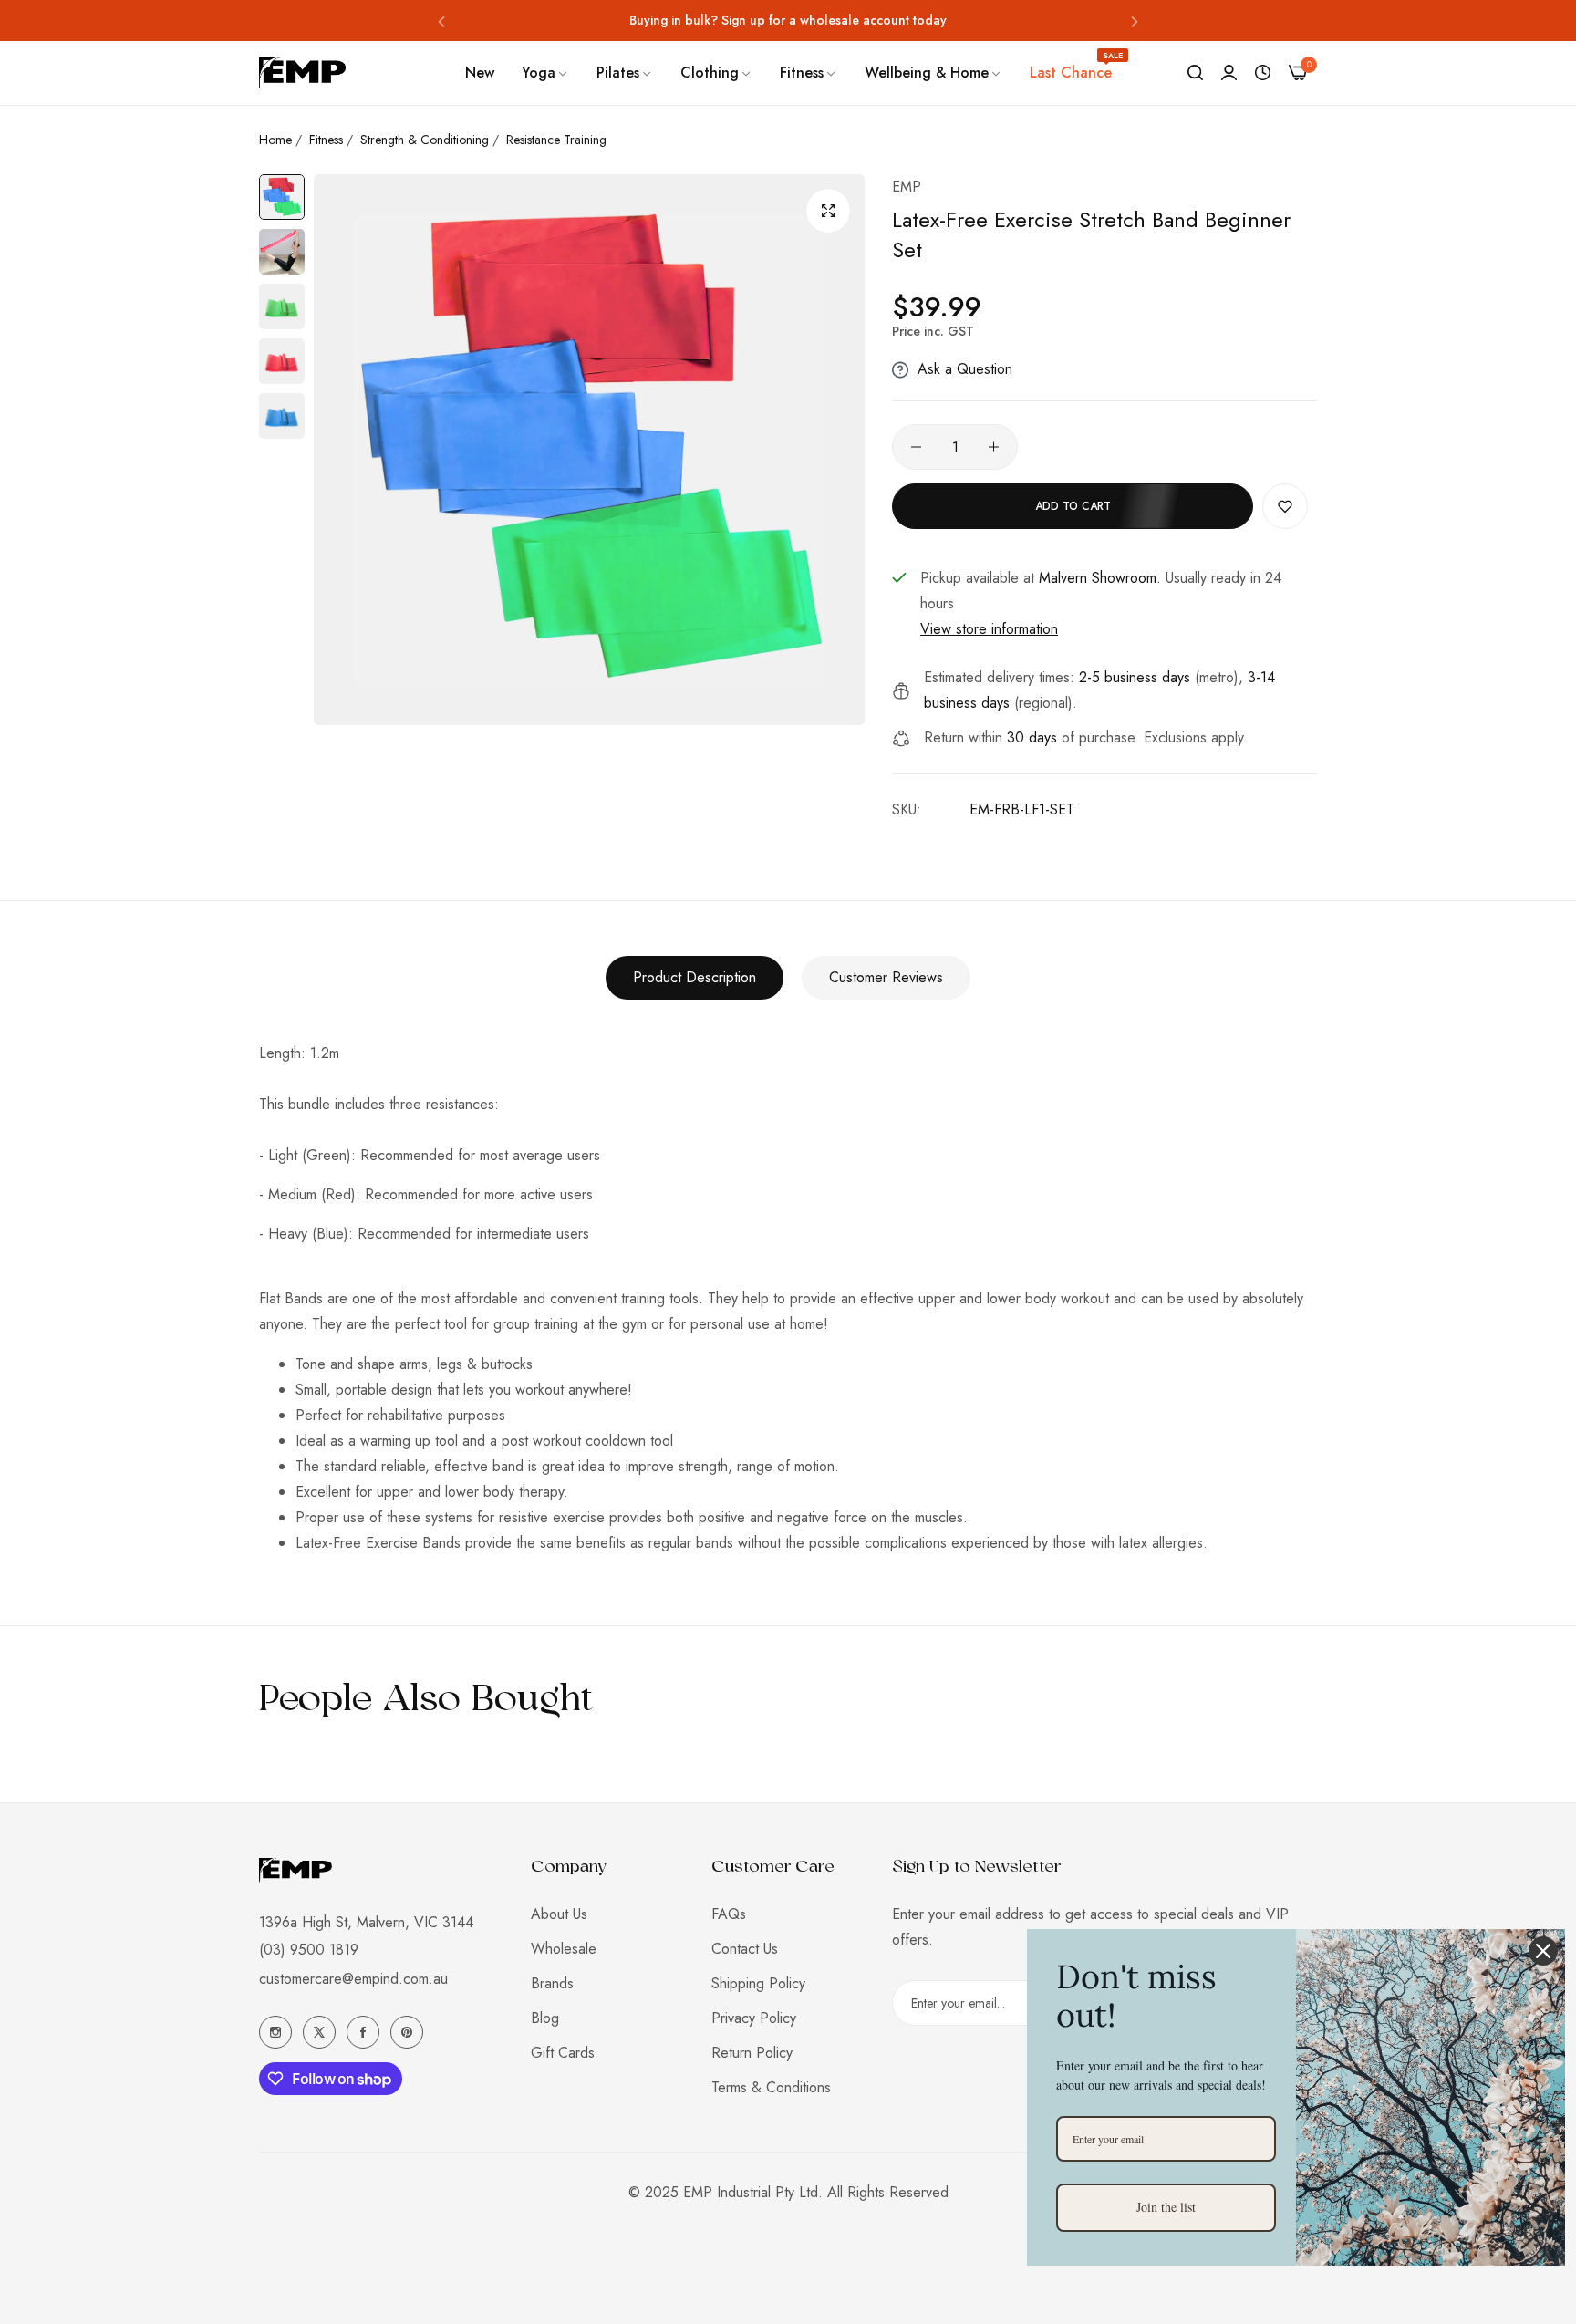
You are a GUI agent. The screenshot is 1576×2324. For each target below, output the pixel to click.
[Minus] (916, 447)
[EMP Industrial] (302, 73)
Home (275, 140)
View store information (989, 629)
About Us (559, 1914)
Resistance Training (556, 140)
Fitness (326, 140)
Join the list (1166, 2207)
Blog (545, 2018)
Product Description (695, 977)
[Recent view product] (1263, 73)
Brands (552, 1983)
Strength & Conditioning (425, 140)
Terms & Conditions (771, 2087)
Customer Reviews (886, 977)
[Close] (1543, 1951)
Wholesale (564, 1949)
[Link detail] (275, 2032)
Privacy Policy (754, 2018)
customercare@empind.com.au (353, 1979)
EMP (907, 187)
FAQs (729, 1914)
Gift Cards (563, 2053)
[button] (441, 21)
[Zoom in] (828, 211)
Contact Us (745, 1949)
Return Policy (752, 2053)
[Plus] (994, 447)
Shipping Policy (758, 1983)
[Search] (1195, 73)
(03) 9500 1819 (309, 1950)
